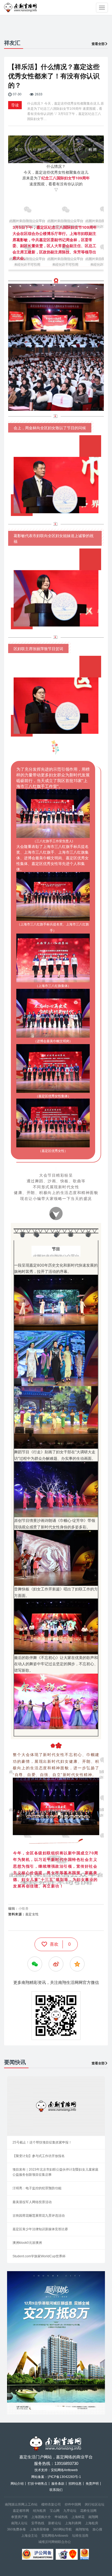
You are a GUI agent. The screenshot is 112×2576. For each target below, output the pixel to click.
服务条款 (58, 2484)
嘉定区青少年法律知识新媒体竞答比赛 (40, 2229)
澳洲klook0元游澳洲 (27, 2243)
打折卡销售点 (38, 2484)
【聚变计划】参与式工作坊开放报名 (39, 2156)
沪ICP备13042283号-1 (64, 2477)
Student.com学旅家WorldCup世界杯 (39, 2256)
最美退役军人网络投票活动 (32, 2202)
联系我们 (56, 2490)
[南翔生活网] (21, 7)
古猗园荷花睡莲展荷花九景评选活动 (39, 2216)
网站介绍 (17, 2484)
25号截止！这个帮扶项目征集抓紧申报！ (42, 2142)
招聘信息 (75, 2484)
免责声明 (92, 2484)
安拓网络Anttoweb (55, 2536)
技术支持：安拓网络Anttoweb (56, 2470)
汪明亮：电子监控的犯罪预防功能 (37, 2188)
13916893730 (66, 2463)
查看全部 (98, 44)
